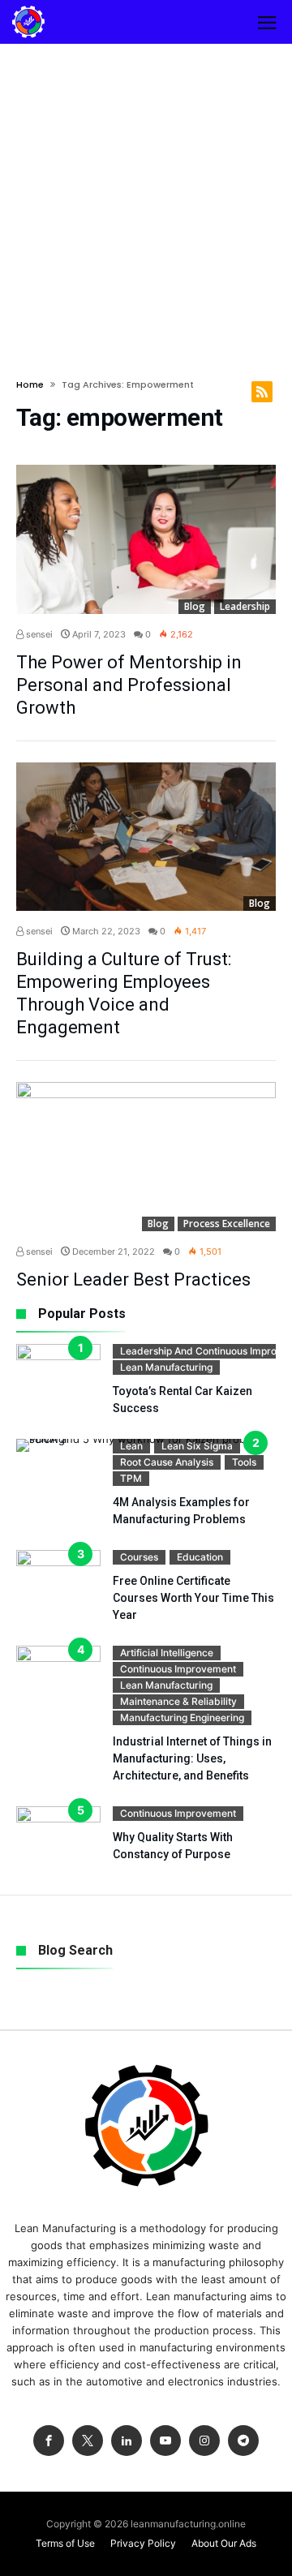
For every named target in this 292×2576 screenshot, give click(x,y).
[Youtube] (165, 2441)
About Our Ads (224, 2543)
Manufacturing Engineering (182, 1717)
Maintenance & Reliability (178, 1701)
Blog (195, 606)
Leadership (245, 606)
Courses (139, 1557)
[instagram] (204, 2441)
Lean (131, 1446)
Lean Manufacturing (166, 1367)
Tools (244, 1462)
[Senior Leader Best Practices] (146, 1157)
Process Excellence (227, 1224)
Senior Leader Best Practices (133, 1279)
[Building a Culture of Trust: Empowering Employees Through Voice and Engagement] (146, 837)
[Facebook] (49, 2441)
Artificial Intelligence (167, 1653)
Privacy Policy (143, 2543)
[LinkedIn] (127, 2441)
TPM (131, 1478)
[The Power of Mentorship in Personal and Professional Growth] (146, 539)
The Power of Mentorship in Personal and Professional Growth (129, 685)
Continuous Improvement (178, 1669)
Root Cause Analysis (167, 1462)
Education (200, 1557)
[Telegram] (243, 2441)
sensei (38, 634)
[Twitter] (88, 2441)
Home (30, 384)
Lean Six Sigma (197, 1446)
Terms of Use (65, 2543)
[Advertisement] (146, 198)
